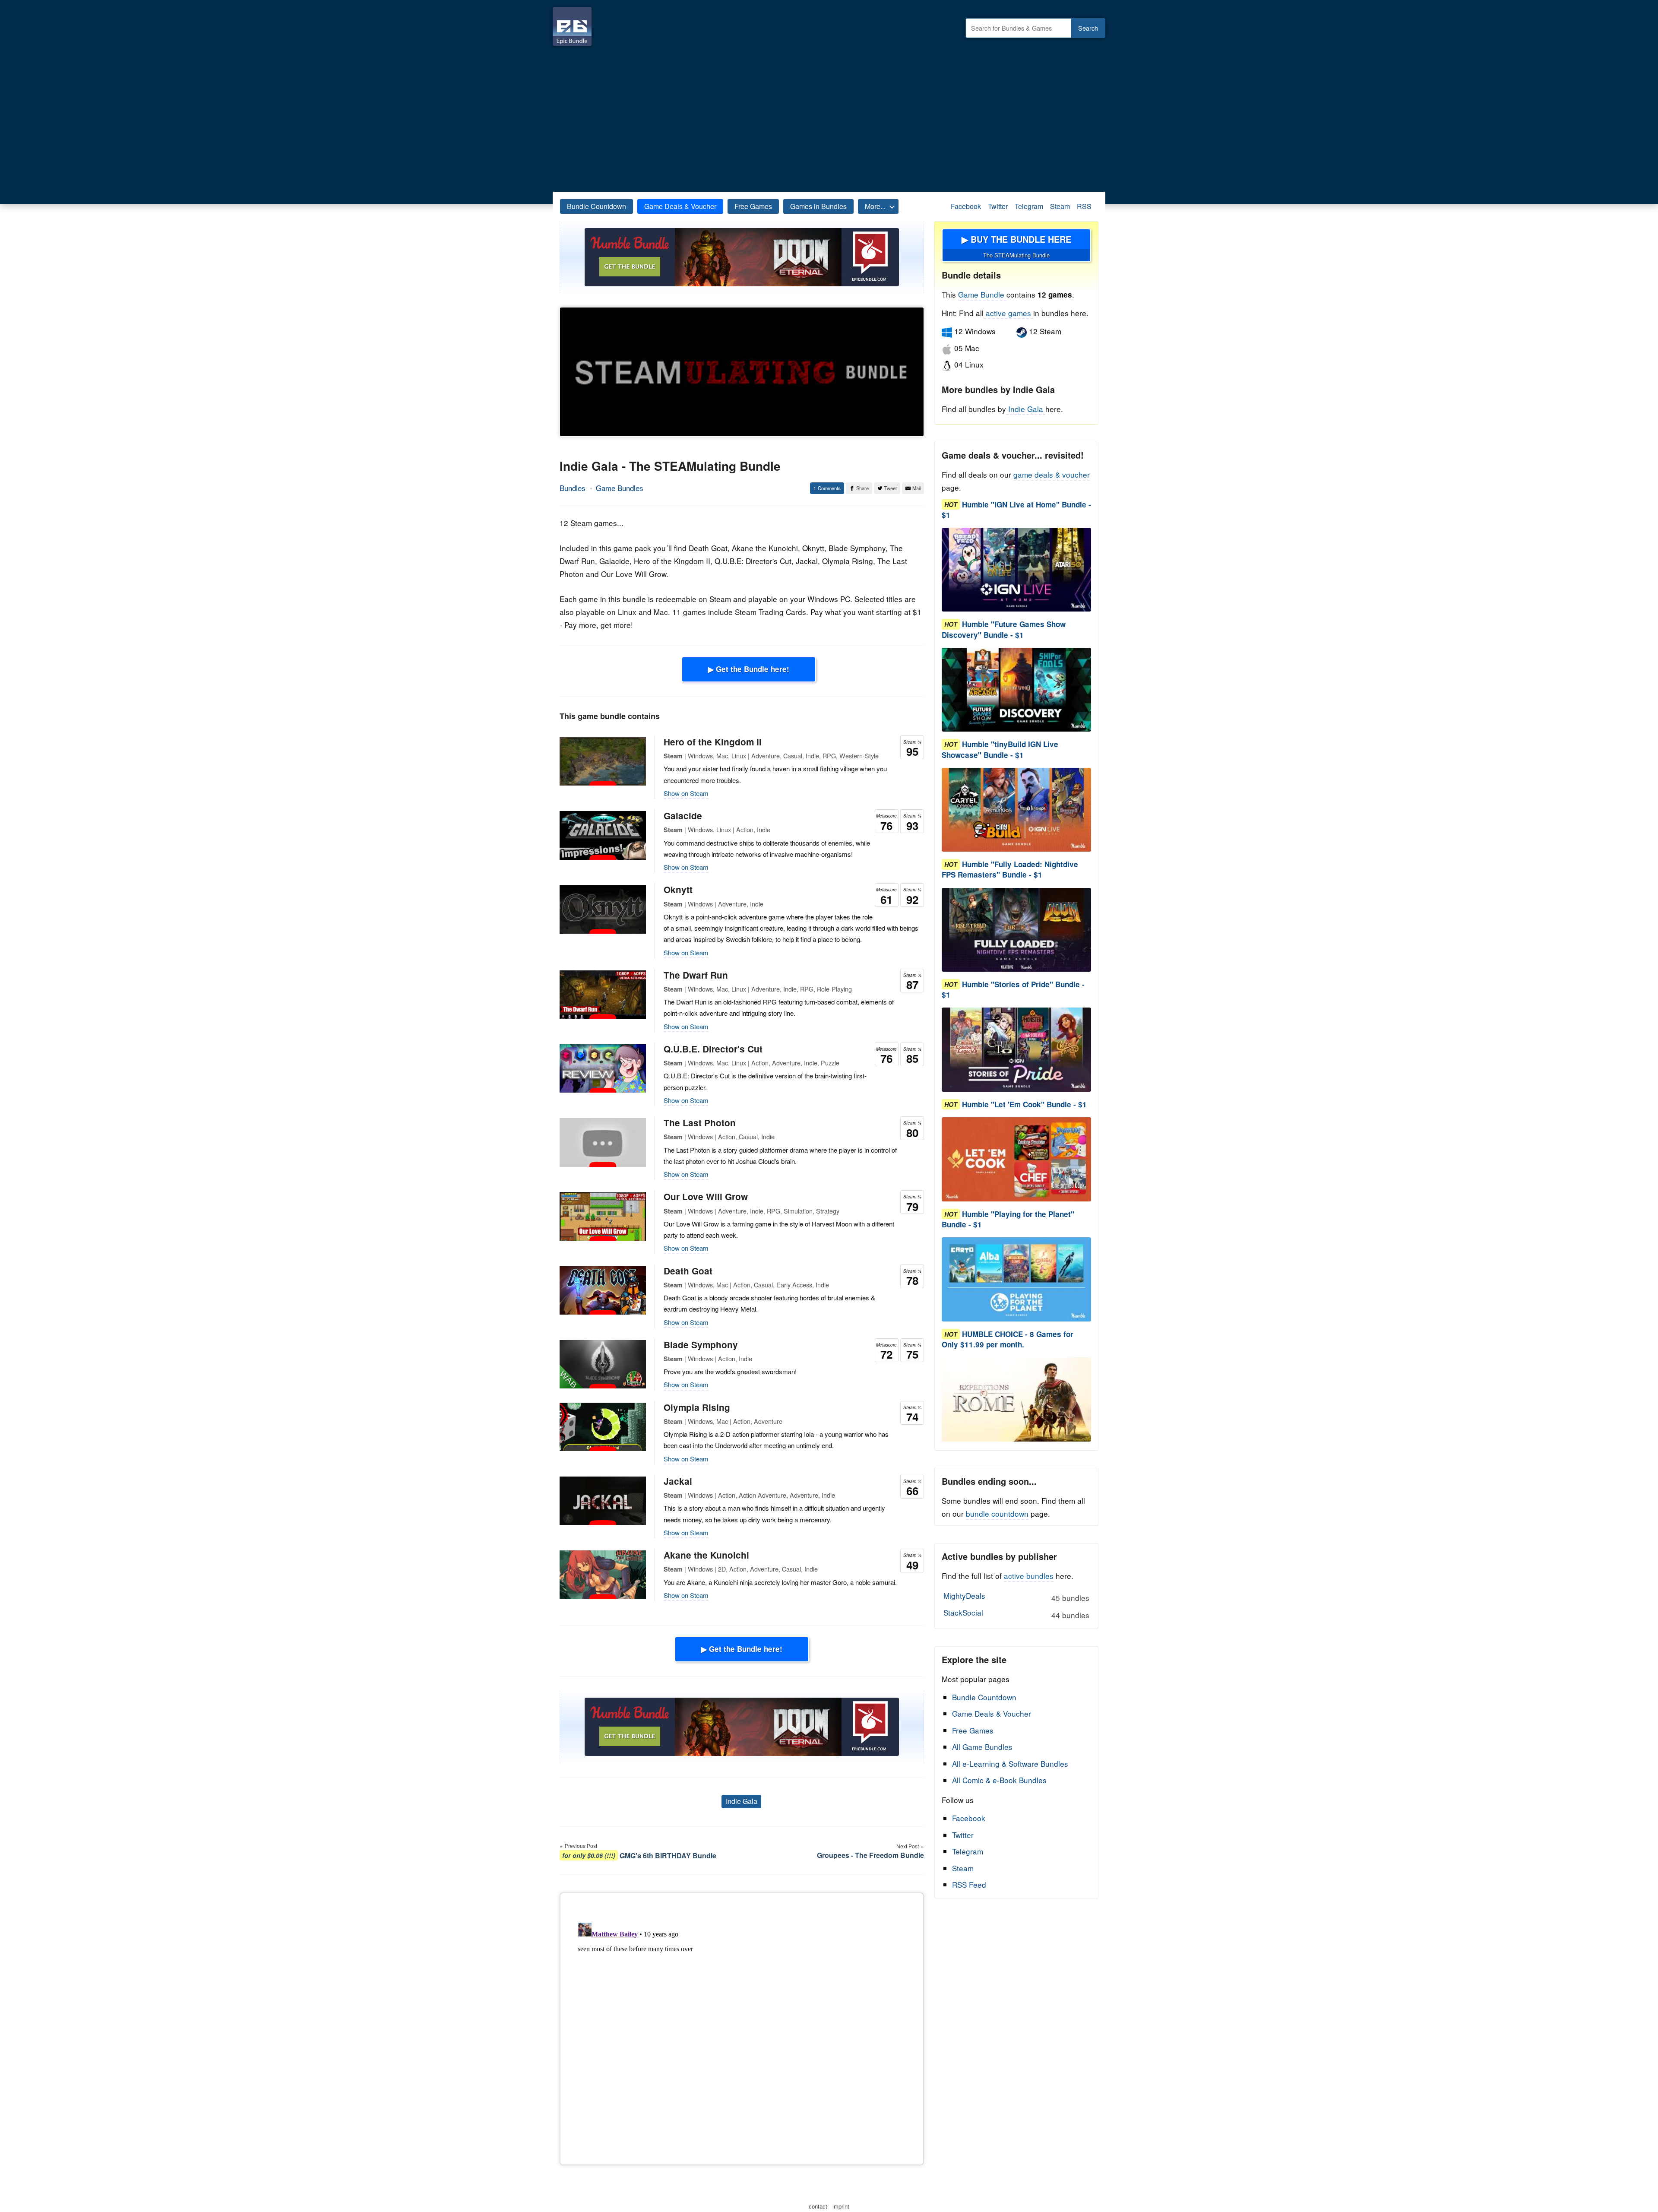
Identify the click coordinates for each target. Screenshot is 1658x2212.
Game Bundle (982, 294)
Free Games (753, 206)
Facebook (966, 206)
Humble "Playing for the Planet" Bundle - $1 (1008, 1219)
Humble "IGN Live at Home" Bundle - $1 (1016, 510)
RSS (1084, 206)
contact (818, 2206)
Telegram (1029, 206)
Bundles (573, 488)
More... (875, 206)
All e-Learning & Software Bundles (1010, 1764)
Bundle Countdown (596, 206)
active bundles (1029, 1576)
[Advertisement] (829, 117)
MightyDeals (1016, 1597)
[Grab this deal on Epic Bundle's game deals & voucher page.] (1016, 570)
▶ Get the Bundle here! (749, 669)
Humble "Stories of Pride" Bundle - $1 (1013, 989)
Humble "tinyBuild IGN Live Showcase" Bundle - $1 (1000, 750)
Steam (1060, 206)
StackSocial (1016, 1613)
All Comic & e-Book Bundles (999, 1780)
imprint (841, 2206)
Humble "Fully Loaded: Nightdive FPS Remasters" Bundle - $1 (1010, 870)
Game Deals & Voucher (680, 206)
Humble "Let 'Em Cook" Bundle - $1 (1024, 1104)
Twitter (998, 206)
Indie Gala (742, 1801)
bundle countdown (997, 1513)
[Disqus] (742, 2027)
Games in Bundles (818, 206)
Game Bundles (620, 488)
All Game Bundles (982, 1747)
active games (1008, 313)
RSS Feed (969, 1884)
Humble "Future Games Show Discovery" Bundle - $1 (1004, 630)
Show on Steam (686, 793)
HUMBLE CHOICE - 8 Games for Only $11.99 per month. (1008, 1339)
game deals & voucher (1052, 474)
